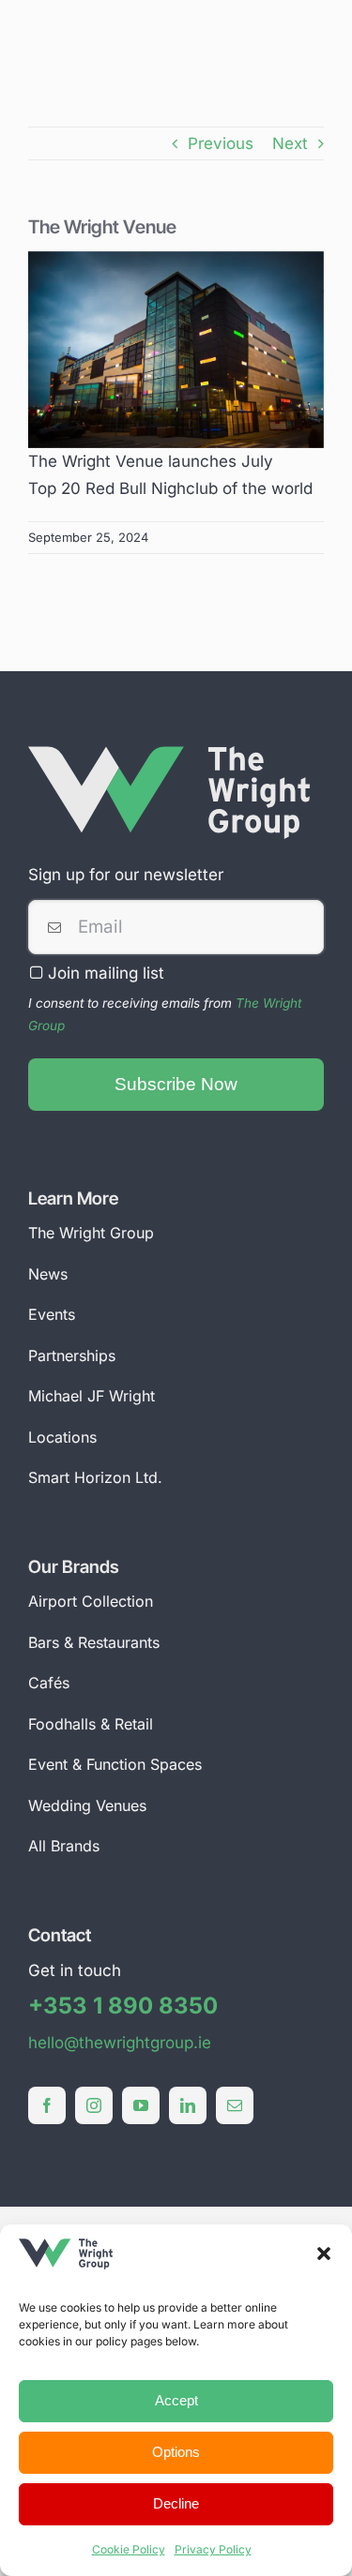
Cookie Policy (129, 2549)
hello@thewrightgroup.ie (120, 2043)
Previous (221, 143)
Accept (176, 2400)
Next (290, 143)
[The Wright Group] (169, 754)
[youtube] (141, 2105)
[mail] (235, 2105)
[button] (324, 2254)
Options (176, 2452)
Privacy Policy (213, 2549)
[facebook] (47, 2105)
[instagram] (94, 2105)
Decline (176, 2503)
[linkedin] (188, 2105)
